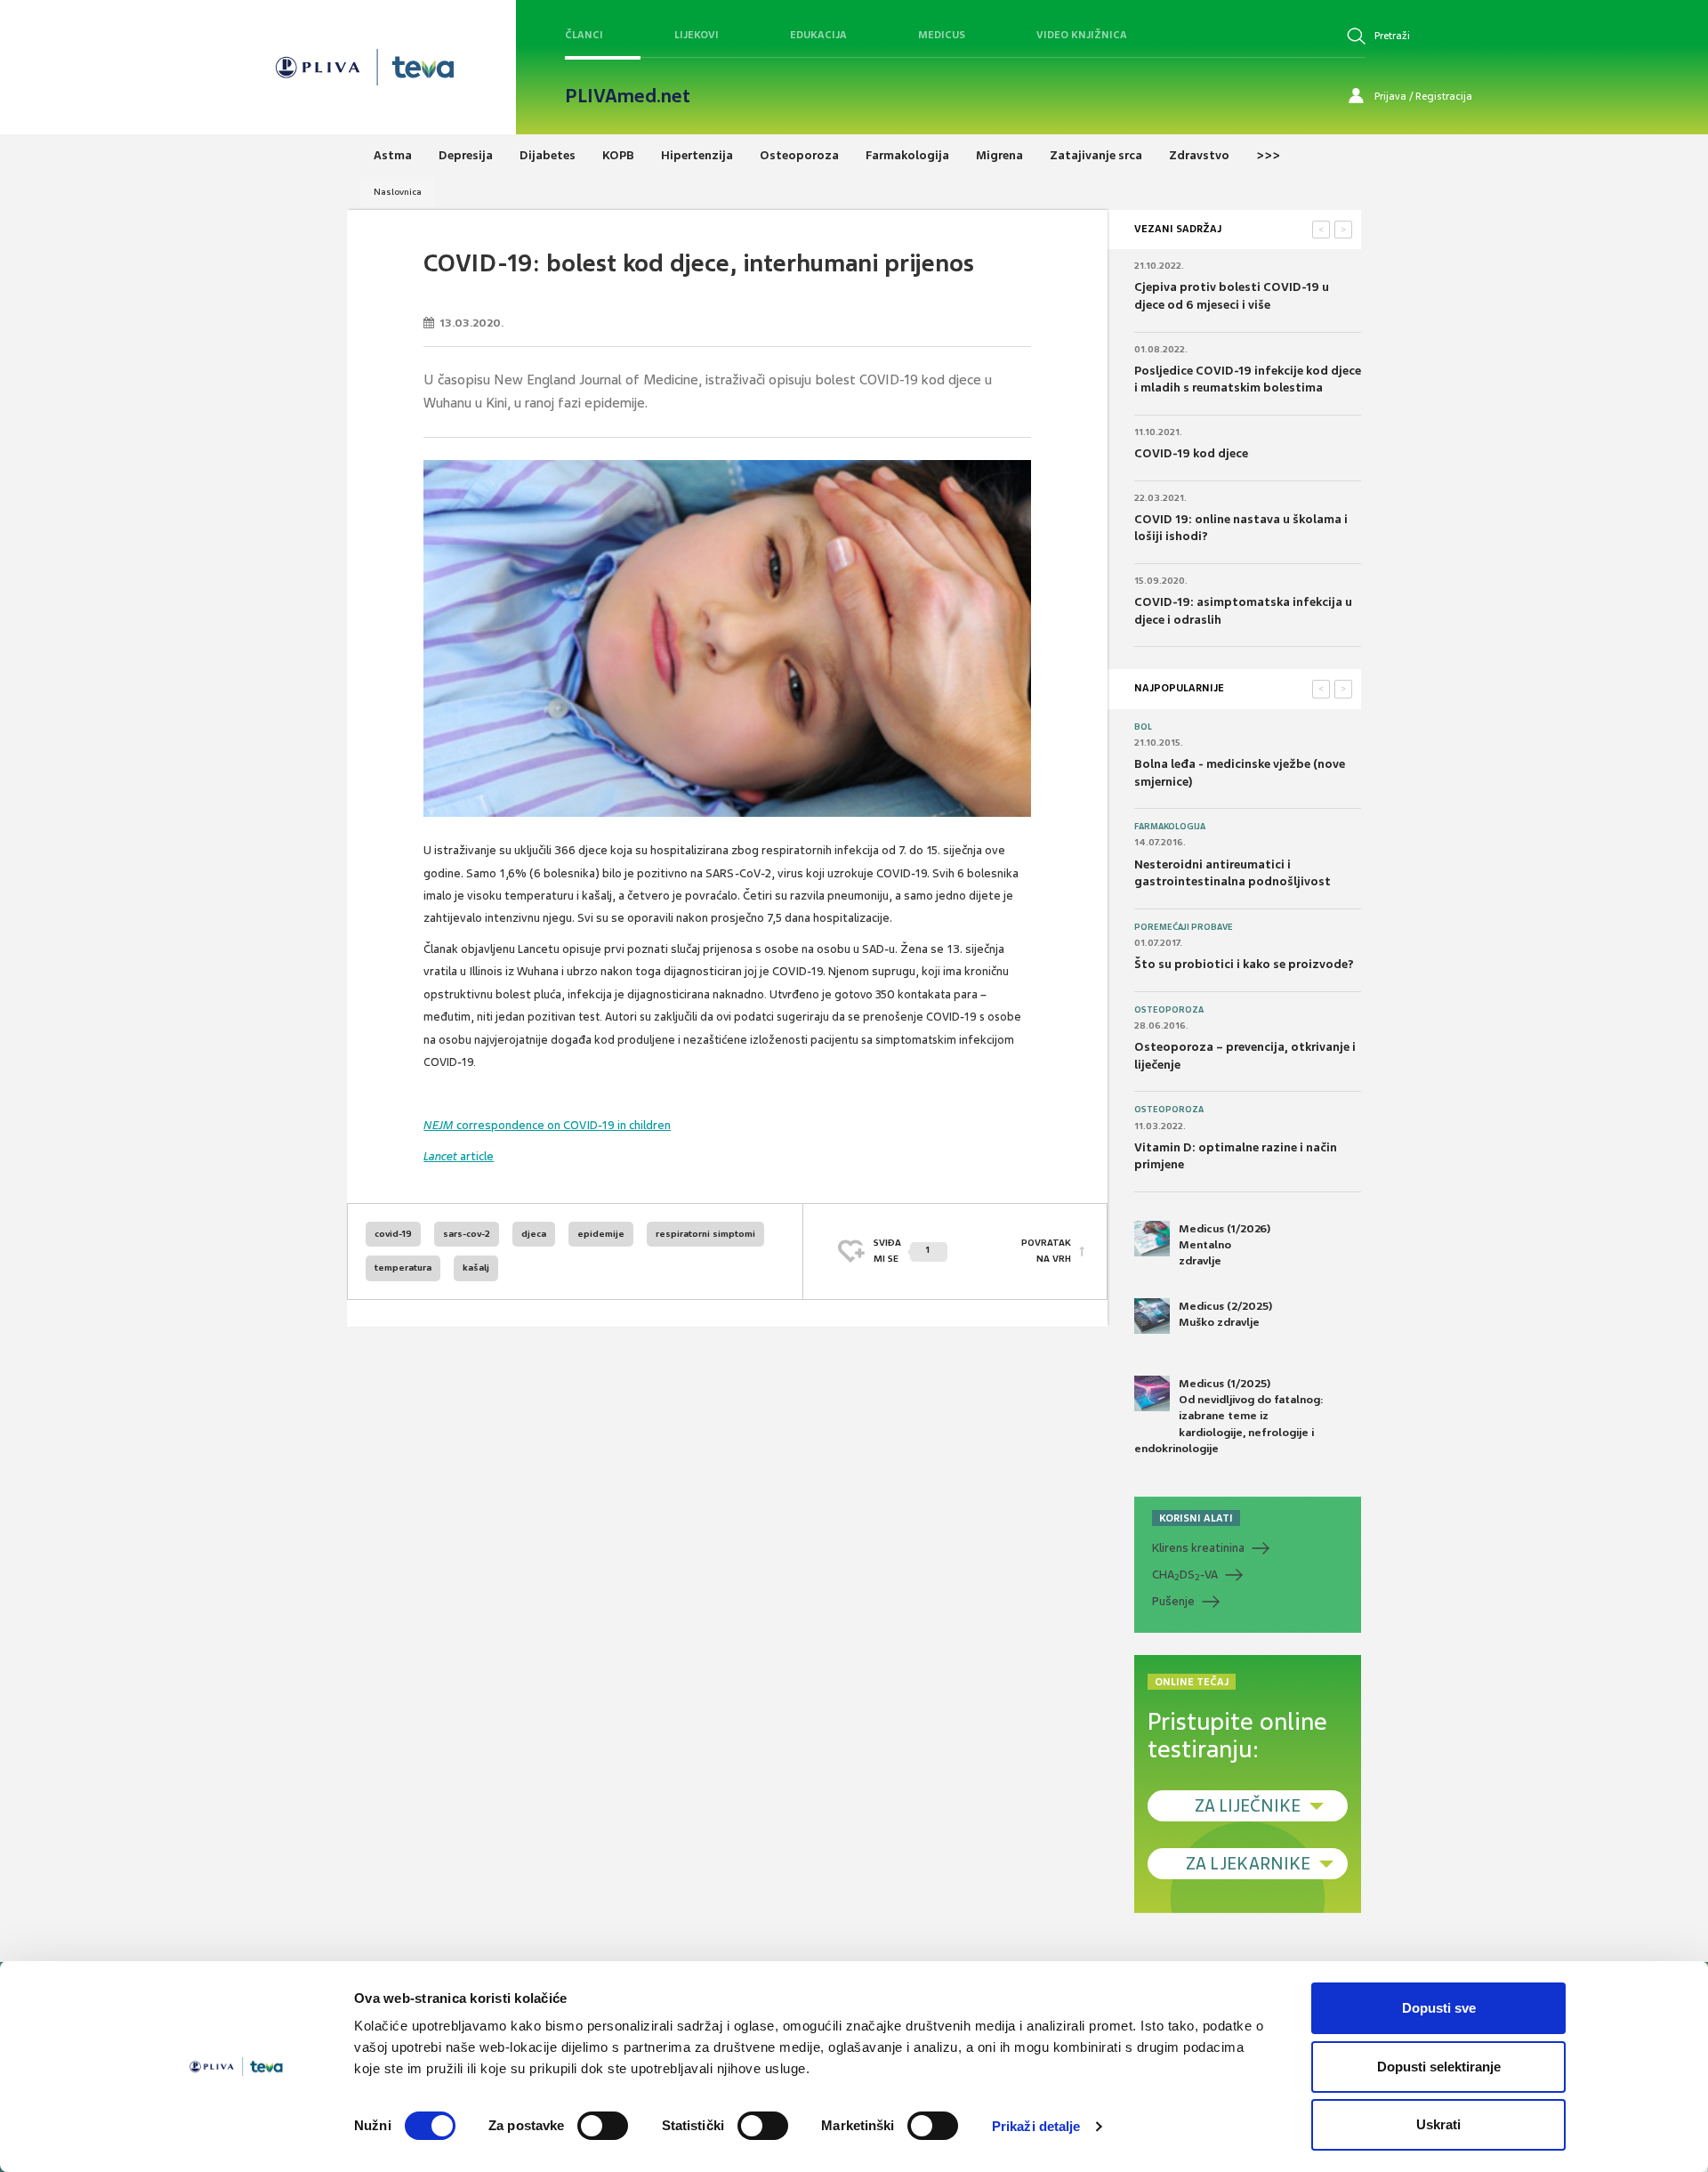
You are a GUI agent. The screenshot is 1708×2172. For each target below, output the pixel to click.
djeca (534, 1234)
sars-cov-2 (467, 1234)
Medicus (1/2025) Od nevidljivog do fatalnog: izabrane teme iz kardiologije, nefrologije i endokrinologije (1229, 1416)
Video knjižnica (1082, 35)
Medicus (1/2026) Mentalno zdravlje (1225, 1245)
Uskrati (1438, 2124)
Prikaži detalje (1036, 2126)
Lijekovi (697, 35)
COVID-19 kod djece (1191, 453)
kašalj (476, 1268)
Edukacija (818, 35)
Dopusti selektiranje (1439, 2067)
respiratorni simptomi (705, 1234)
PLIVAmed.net (628, 96)
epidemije (601, 1234)
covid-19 (393, 1234)
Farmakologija (1170, 827)
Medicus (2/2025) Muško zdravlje (1225, 1314)
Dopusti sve (1439, 2008)
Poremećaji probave (1184, 927)
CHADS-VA (1185, 1575)
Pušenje (1173, 1601)
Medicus (942, 35)
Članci (584, 35)
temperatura (403, 1268)
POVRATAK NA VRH (1046, 1251)
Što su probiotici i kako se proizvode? (1244, 964)
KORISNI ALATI (1196, 1518)
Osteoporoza (1169, 1010)
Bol (1143, 727)
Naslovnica (398, 192)
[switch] (603, 2126)
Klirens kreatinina (1198, 1548)
